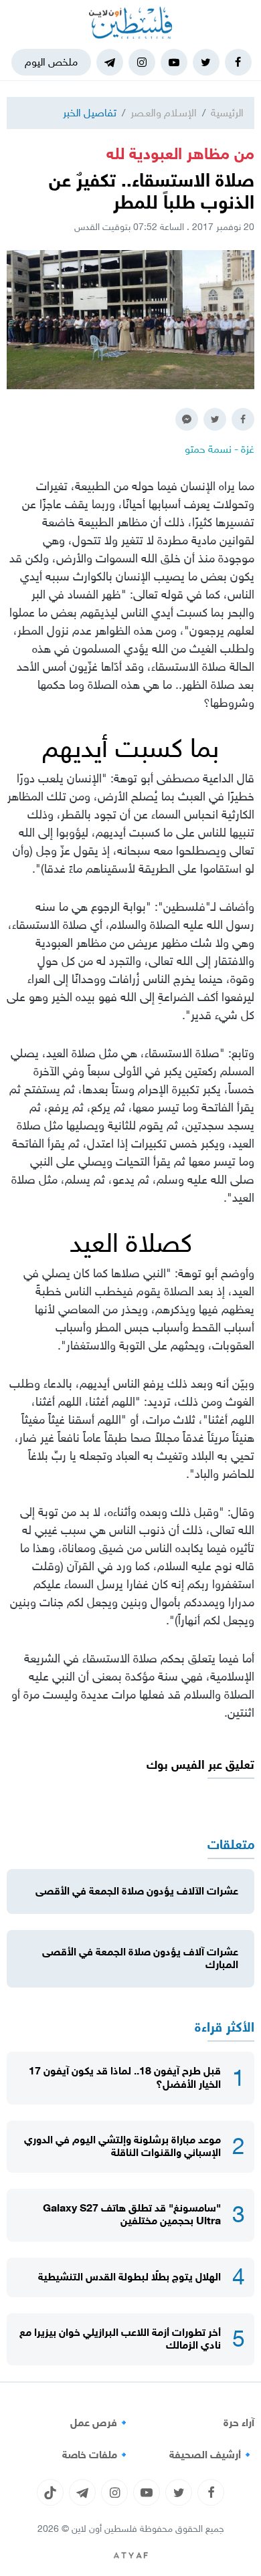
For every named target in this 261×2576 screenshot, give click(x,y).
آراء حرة (239, 2423)
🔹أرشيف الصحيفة (212, 2455)
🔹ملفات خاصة (96, 2455)
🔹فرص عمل (100, 2423)
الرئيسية (227, 113)
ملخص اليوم (51, 62)
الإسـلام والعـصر (164, 113)
